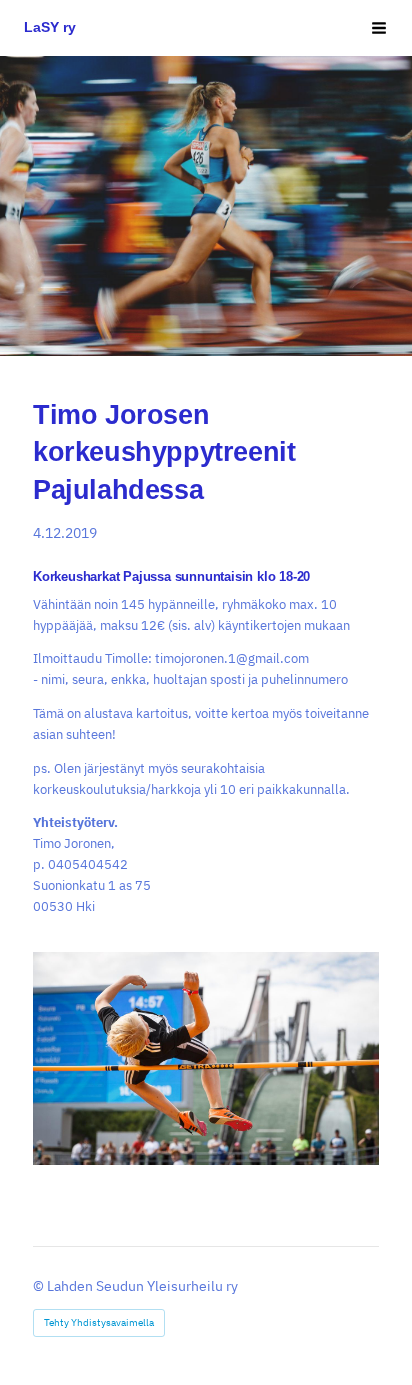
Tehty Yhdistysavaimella (99, 1322)
